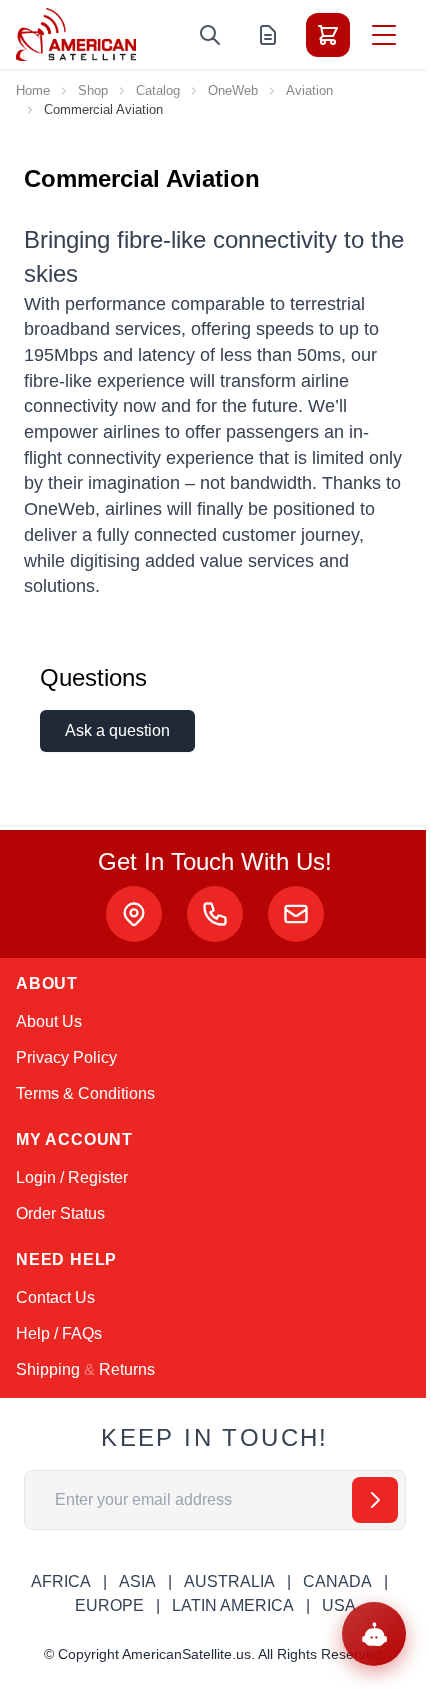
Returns (127, 1369)
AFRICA (61, 1581)
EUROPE (109, 1605)
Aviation (309, 90)
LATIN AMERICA (233, 1605)
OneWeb (233, 90)
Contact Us (55, 1297)
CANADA (337, 1581)
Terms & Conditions (85, 1093)
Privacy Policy (66, 1057)
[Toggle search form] (210, 35)
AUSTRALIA (229, 1581)
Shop (93, 90)
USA (339, 1605)
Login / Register (72, 1177)
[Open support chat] (374, 1634)
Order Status (60, 1213)
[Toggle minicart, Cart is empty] (328, 35)
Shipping (48, 1369)
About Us (49, 1021)
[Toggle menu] (384, 35)
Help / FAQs (59, 1333)
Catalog (158, 90)
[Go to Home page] (76, 34)
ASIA (137, 1581)
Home (33, 90)
